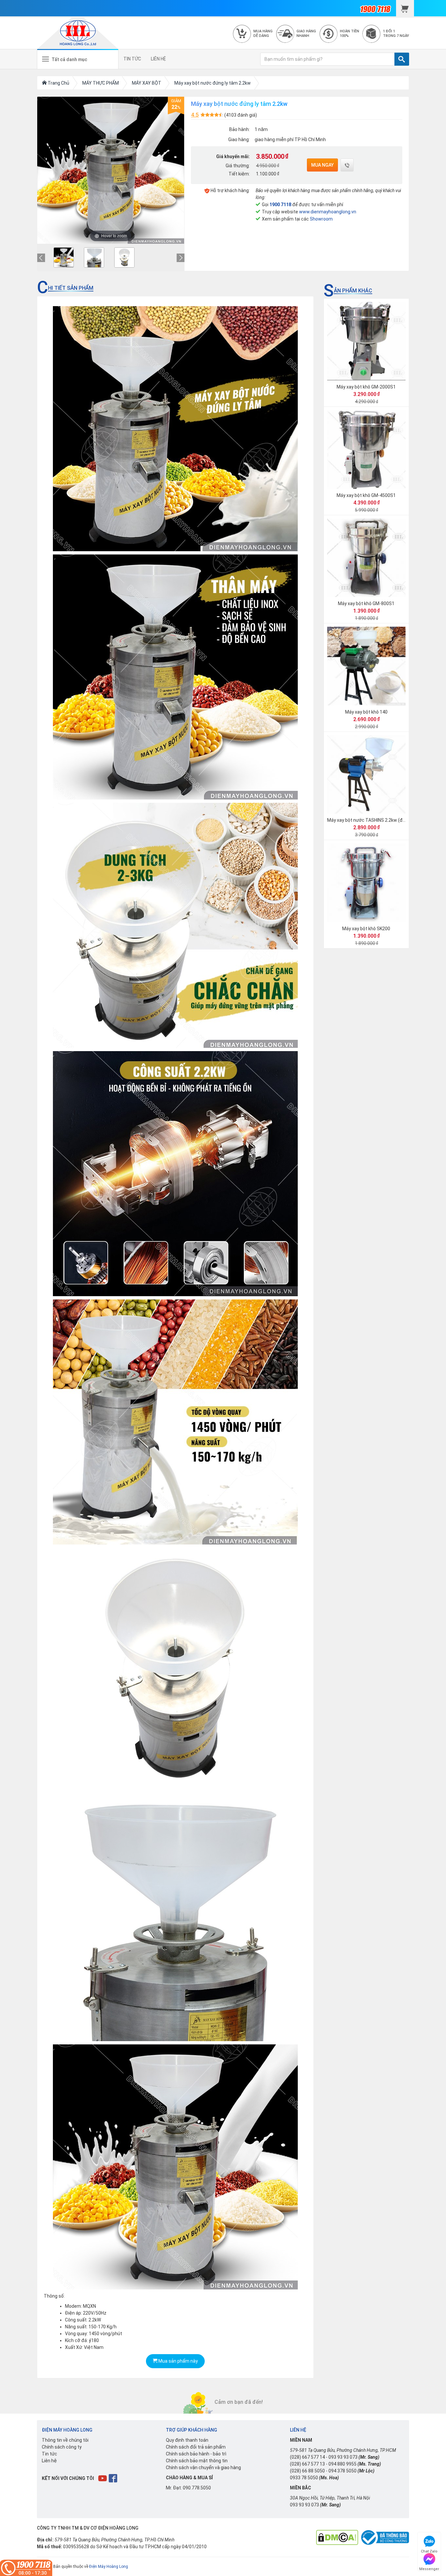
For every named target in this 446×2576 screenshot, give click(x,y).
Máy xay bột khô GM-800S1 (366, 603)
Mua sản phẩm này (178, 2361)
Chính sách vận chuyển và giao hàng (203, 2468)
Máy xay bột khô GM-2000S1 (366, 387)
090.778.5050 (197, 2488)
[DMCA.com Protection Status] (337, 2537)
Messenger (429, 2568)
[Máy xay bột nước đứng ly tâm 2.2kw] (64, 257)
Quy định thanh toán (187, 2440)
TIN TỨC (132, 59)
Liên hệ (49, 2461)
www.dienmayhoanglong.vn (328, 212)
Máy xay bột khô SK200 (366, 929)
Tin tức (49, 2454)
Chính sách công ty (62, 2447)
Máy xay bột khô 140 (366, 712)
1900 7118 (280, 205)
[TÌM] (402, 59)
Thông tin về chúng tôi (65, 2440)
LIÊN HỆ (158, 59)
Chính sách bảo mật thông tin (197, 2461)
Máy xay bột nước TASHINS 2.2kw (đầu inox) (373, 820)
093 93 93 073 (343, 2457)
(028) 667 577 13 (307, 2464)
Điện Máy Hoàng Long (109, 2567)
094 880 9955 (342, 2464)
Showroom (321, 219)
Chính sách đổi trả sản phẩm (196, 2447)
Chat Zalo (429, 2550)
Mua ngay (322, 165)
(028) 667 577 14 (307, 2457)
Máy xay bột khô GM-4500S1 (366, 495)
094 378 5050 (342, 2471)
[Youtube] (103, 2478)
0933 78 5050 (304, 2478)
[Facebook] (113, 2478)
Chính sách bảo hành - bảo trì (196, 2454)
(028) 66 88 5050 (307, 2471)
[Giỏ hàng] (405, 8)
